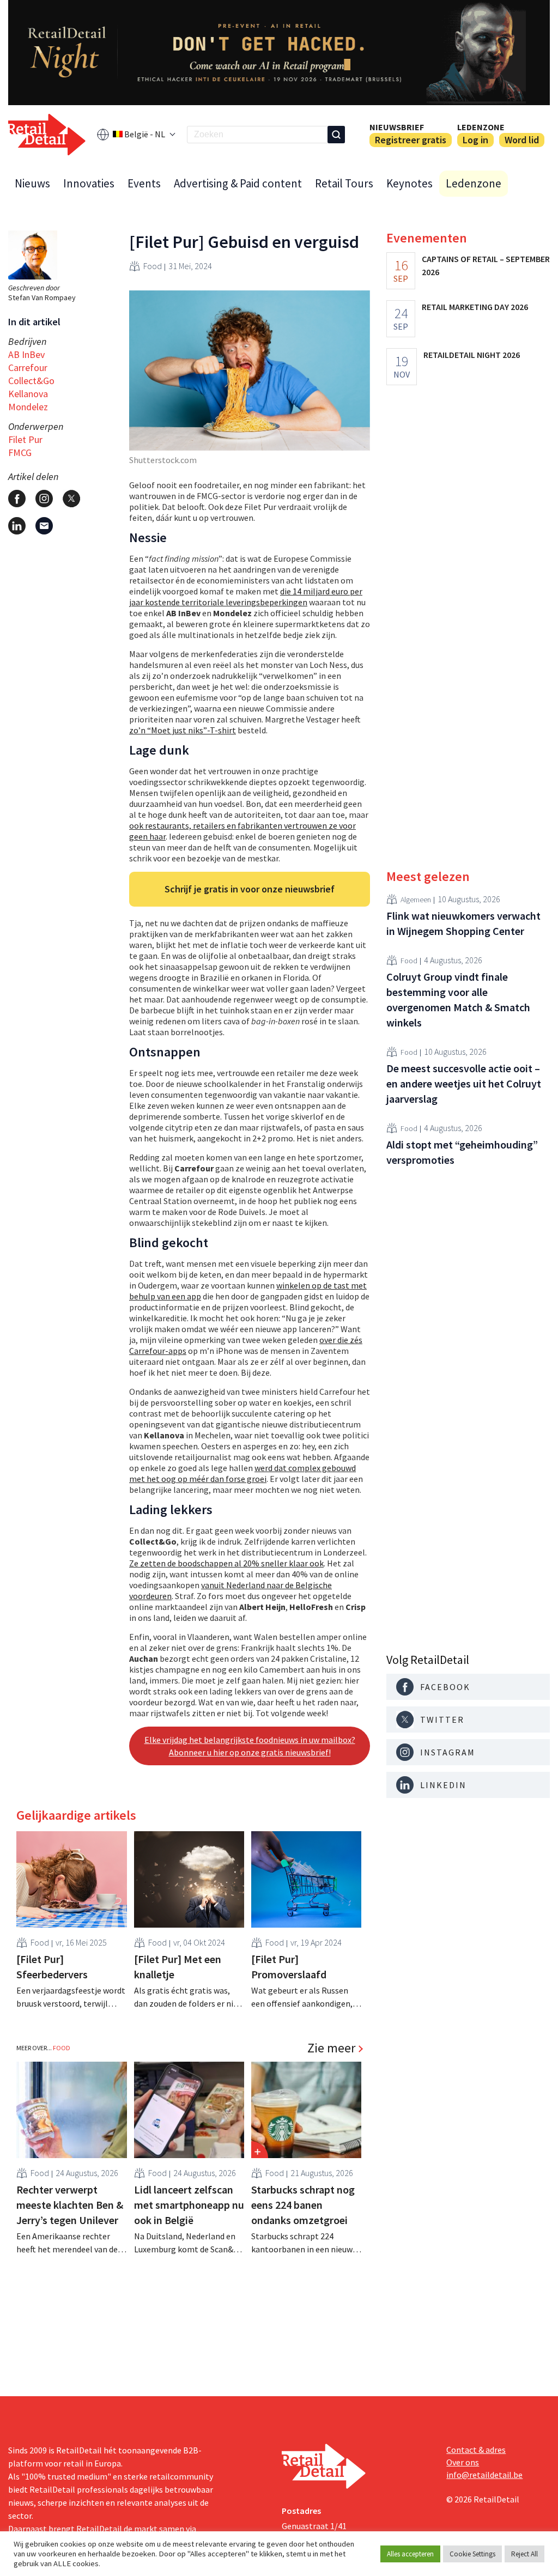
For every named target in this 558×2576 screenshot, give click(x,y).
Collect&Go (31, 381)
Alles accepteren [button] (410, 2554)
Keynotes (410, 183)
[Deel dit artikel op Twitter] (71, 499)
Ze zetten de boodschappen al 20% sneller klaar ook (226, 1563)
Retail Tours (344, 183)
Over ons (463, 2462)
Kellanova (28, 394)
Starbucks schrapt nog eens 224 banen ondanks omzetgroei (303, 2205)
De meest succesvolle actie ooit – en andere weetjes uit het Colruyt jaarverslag (464, 1083)
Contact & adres (476, 2450)
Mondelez (28, 407)
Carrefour (28, 367)
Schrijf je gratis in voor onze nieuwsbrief (250, 889)
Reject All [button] (524, 2554)
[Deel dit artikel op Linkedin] (17, 526)
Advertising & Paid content (238, 183)
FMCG (20, 452)
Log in (475, 140)
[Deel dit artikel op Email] (44, 526)
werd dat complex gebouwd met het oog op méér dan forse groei (242, 1473)
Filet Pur (25, 439)
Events (144, 183)
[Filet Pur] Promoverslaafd (289, 1967)
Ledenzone (481, 127)
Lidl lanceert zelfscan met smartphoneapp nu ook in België (189, 2205)
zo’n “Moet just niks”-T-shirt (183, 730)
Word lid (522, 140)
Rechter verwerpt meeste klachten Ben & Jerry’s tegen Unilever (70, 2205)
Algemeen (416, 900)
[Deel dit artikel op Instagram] (44, 499)
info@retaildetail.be (484, 2475)
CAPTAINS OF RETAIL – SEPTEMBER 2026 (486, 265)
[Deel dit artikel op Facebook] (17, 499)
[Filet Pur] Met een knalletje (178, 1967)
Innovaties (89, 183)
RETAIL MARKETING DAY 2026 (475, 307)
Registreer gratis (411, 140)
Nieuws (32, 183)
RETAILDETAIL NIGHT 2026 (472, 355)
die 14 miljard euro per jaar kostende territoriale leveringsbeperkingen (246, 597)
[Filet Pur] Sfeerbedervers (52, 1967)
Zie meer (331, 2048)
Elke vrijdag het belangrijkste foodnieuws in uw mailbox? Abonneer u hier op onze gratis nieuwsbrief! (250, 1746)
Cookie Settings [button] (472, 2554)
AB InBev (26, 354)
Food (153, 266)
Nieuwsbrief (397, 127)
